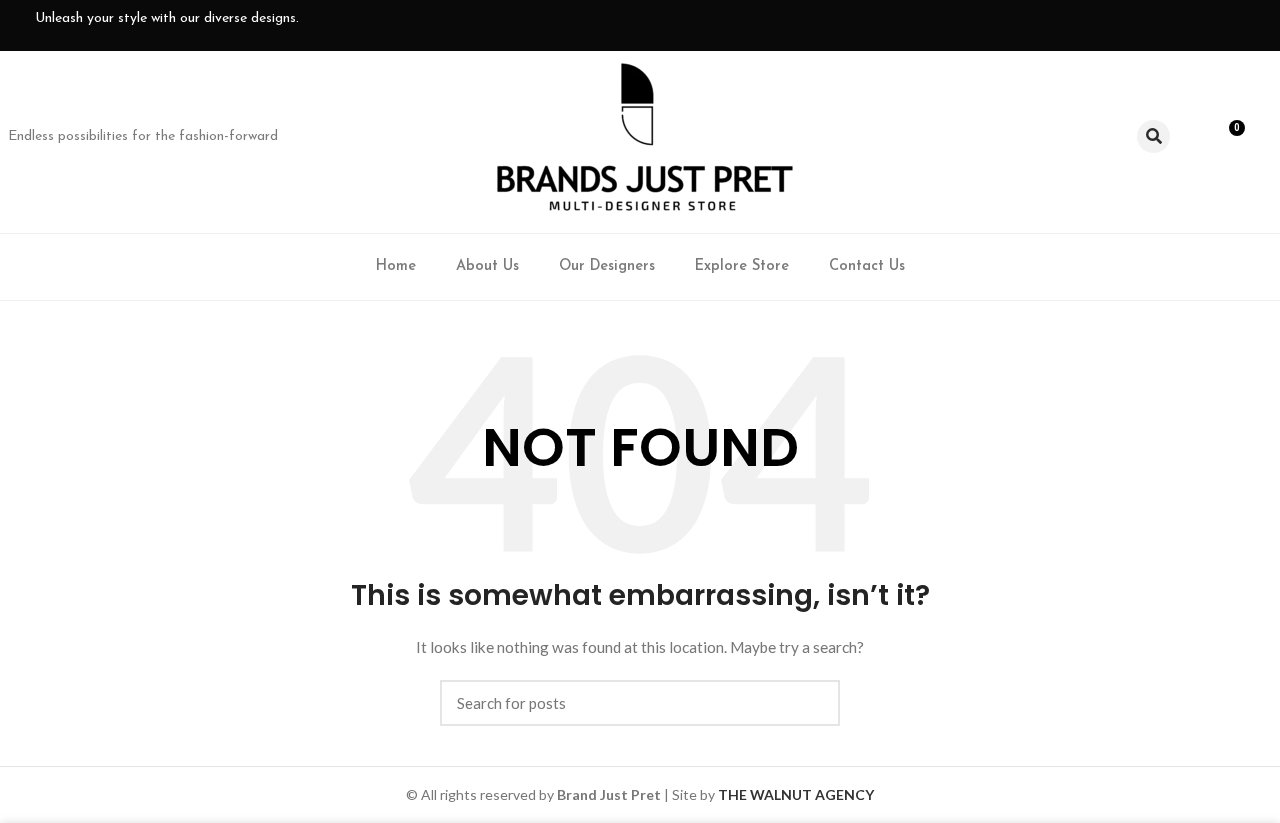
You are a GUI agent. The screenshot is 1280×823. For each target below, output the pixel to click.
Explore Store (742, 266)
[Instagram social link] (1133, 25)
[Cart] (1230, 137)
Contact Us (867, 266)
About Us (487, 266)
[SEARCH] (813, 703)
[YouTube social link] (1165, 25)
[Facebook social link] (1101, 25)
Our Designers (607, 266)
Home (396, 266)
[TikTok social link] (1229, 25)
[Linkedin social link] (1197, 25)
